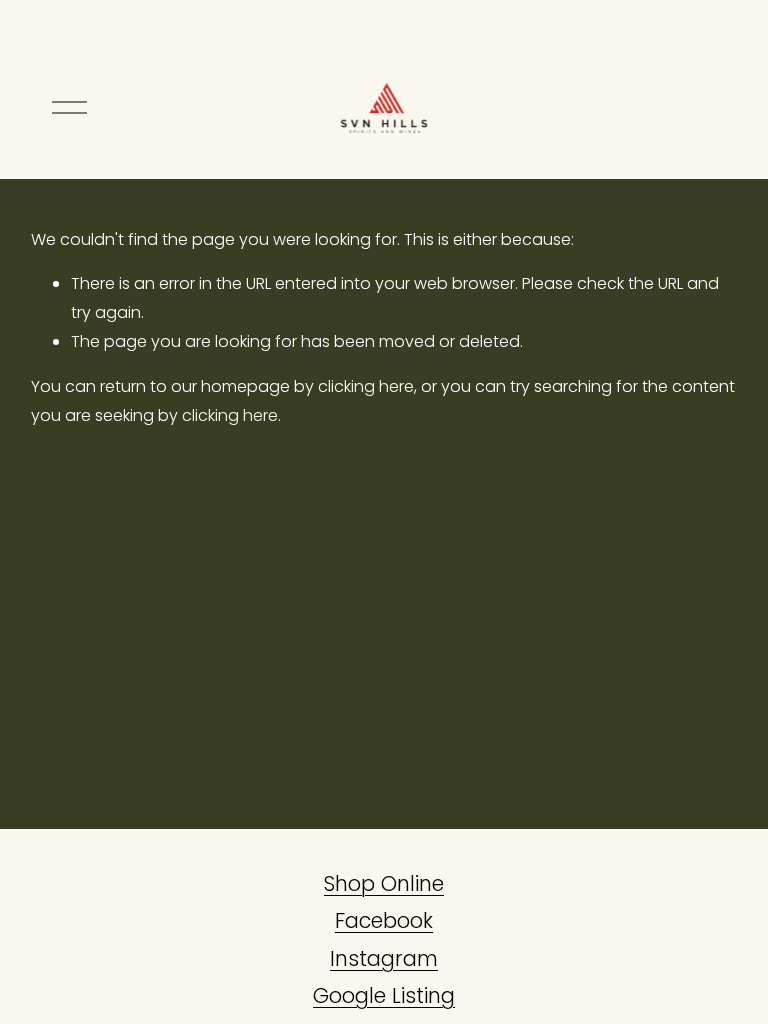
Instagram (384, 958)
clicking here (366, 386)
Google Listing (384, 995)
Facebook (384, 920)
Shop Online (384, 883)
